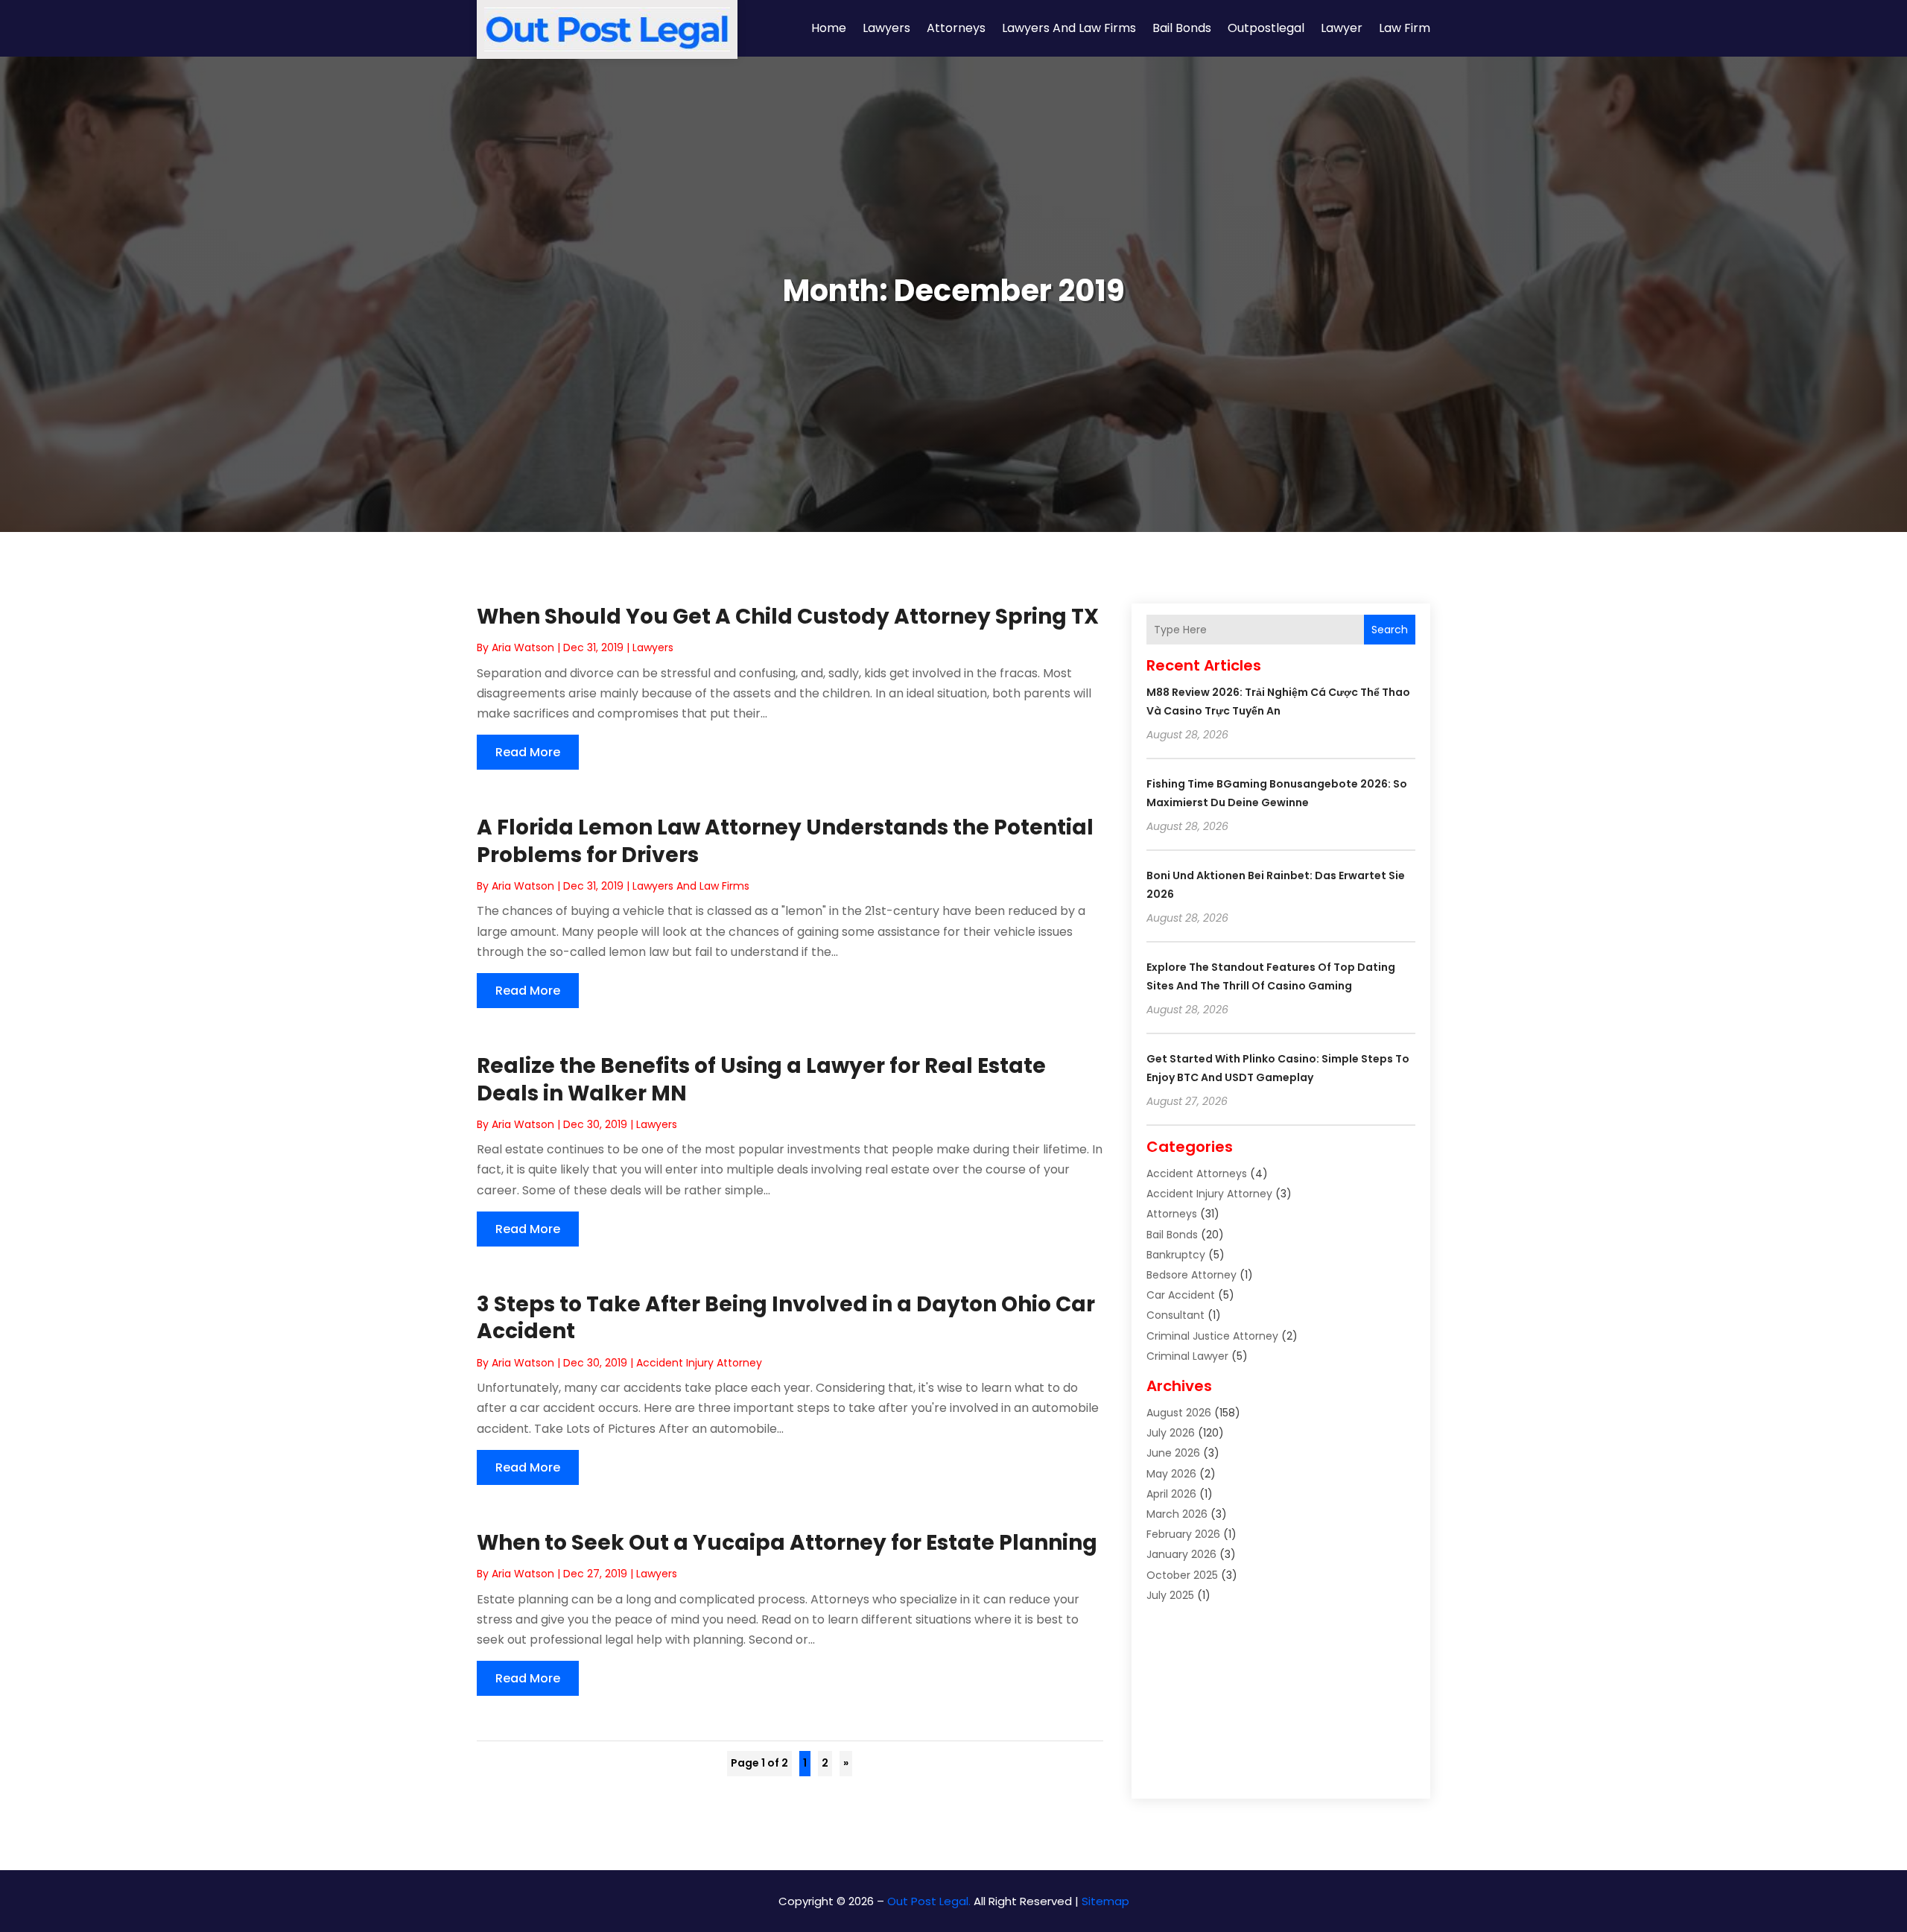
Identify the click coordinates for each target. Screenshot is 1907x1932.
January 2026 (1181, 1554)
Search (1390, 630)
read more (528, 752)
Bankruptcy (1176, 1255)
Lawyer (1342, 28)
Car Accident (1181, 1295)
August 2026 (1179, 1413)
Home (829, 28)
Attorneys (956, 28)
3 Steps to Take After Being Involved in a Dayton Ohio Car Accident (786, 1318)
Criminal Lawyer (1187, 1356)
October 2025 (1182, 1575)
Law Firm (1405, 28)
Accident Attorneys (1197, 1174)
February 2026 (1183, 1534)
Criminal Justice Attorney (1212, 1336)
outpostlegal (1266, 28)
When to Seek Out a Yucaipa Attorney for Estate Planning (787, 1543)
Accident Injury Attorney (699, 1363)
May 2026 (1171, 1474)
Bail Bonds (1182, 28)
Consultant (1175, 1315)
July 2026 (1171, 1433)
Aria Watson (523, 647)
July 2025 (1170, 1595)
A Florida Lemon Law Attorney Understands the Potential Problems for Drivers (785, 841)
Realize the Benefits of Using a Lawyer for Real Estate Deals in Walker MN (761, 1079)
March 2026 (1177, 1514)
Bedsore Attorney (1192, 1275)
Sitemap (1105, 1901)
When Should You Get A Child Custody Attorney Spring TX (788, 617)
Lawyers (886, 28)
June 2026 (1173, 1453)
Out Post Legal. (929, 1901)
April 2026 (1171, 1494)
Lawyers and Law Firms (1069, 28)
